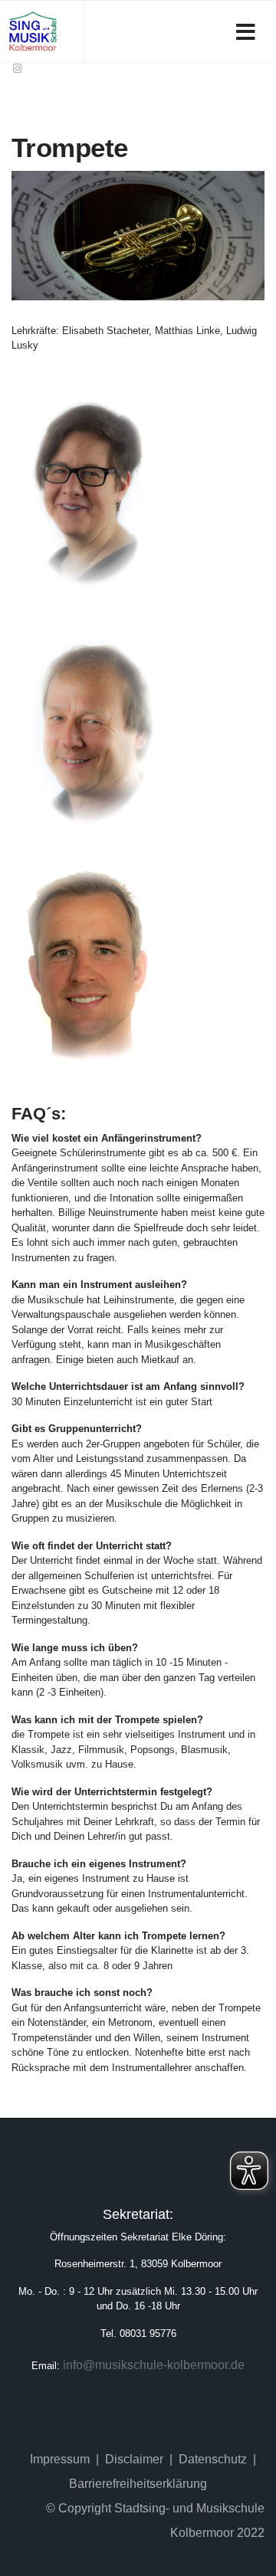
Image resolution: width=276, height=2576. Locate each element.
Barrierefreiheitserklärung (138, 2484)
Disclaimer (134, 2459)
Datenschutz (213, 2459)
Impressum (60, 2459)
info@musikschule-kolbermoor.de (154, 2365)
